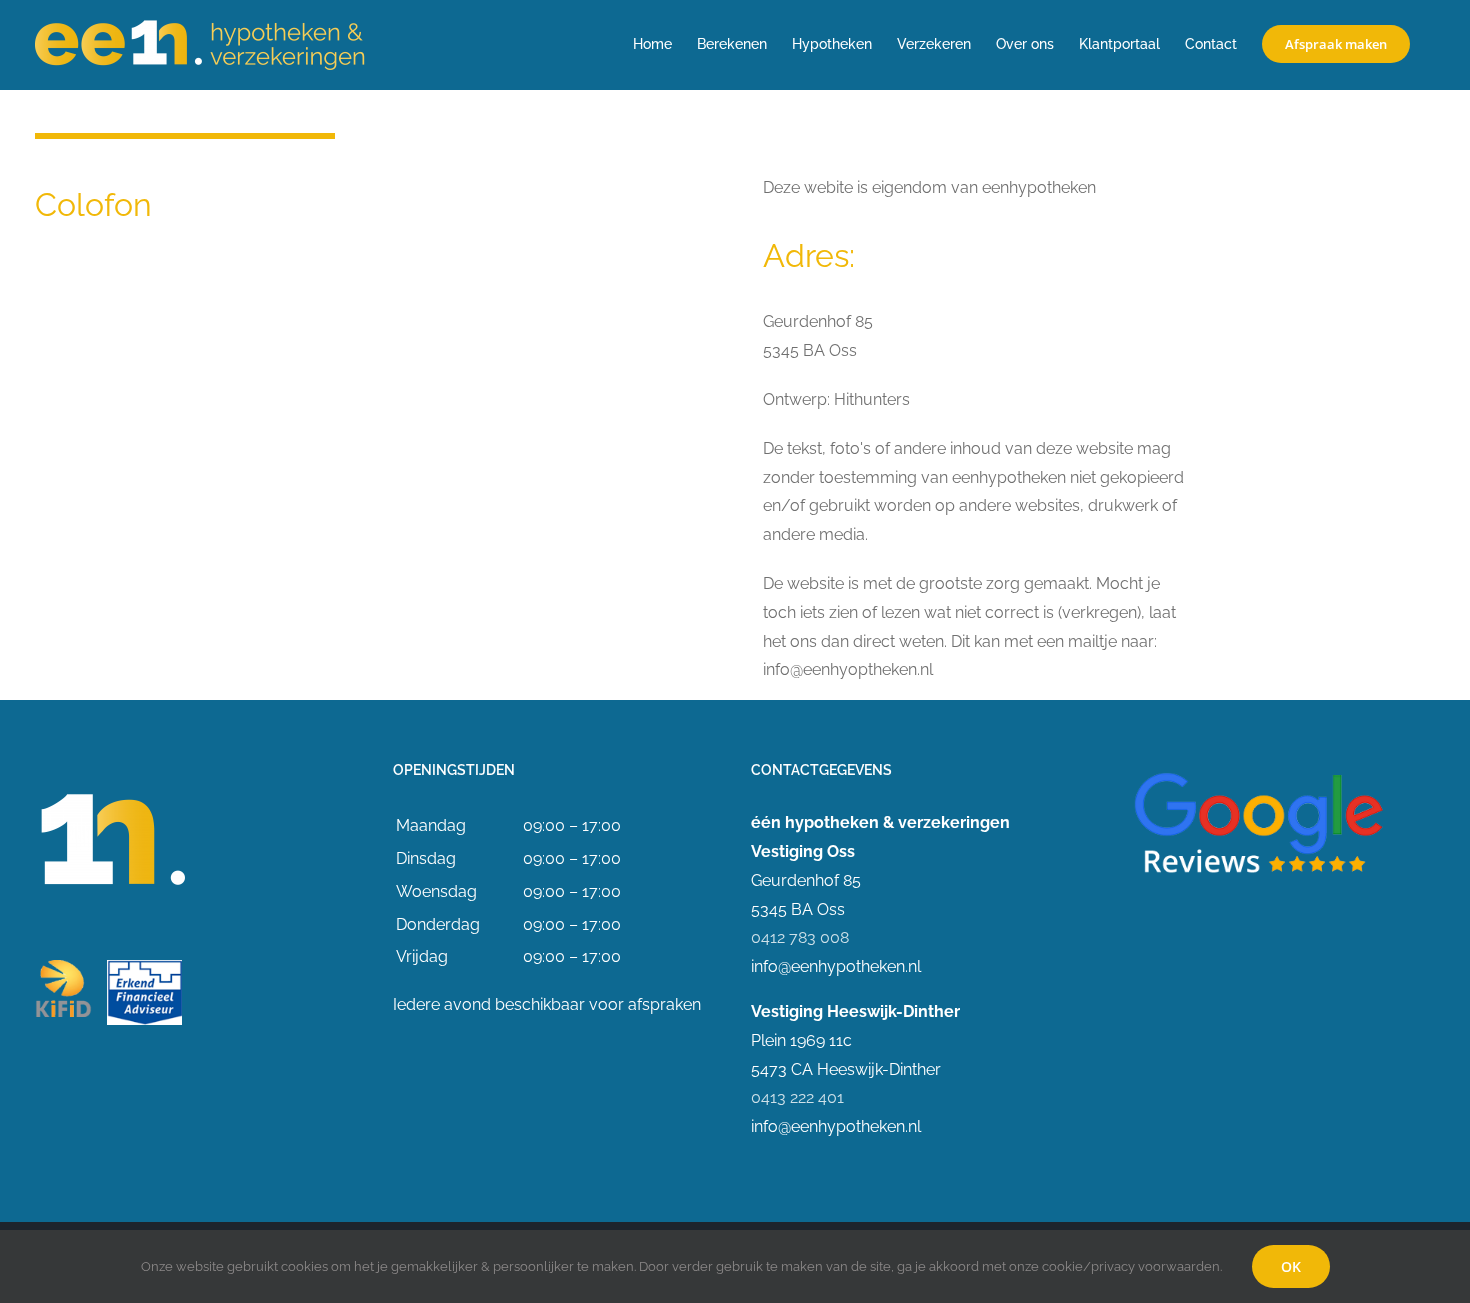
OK (1291, 1266)
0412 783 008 (800, 937)
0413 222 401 (797, 1097)
